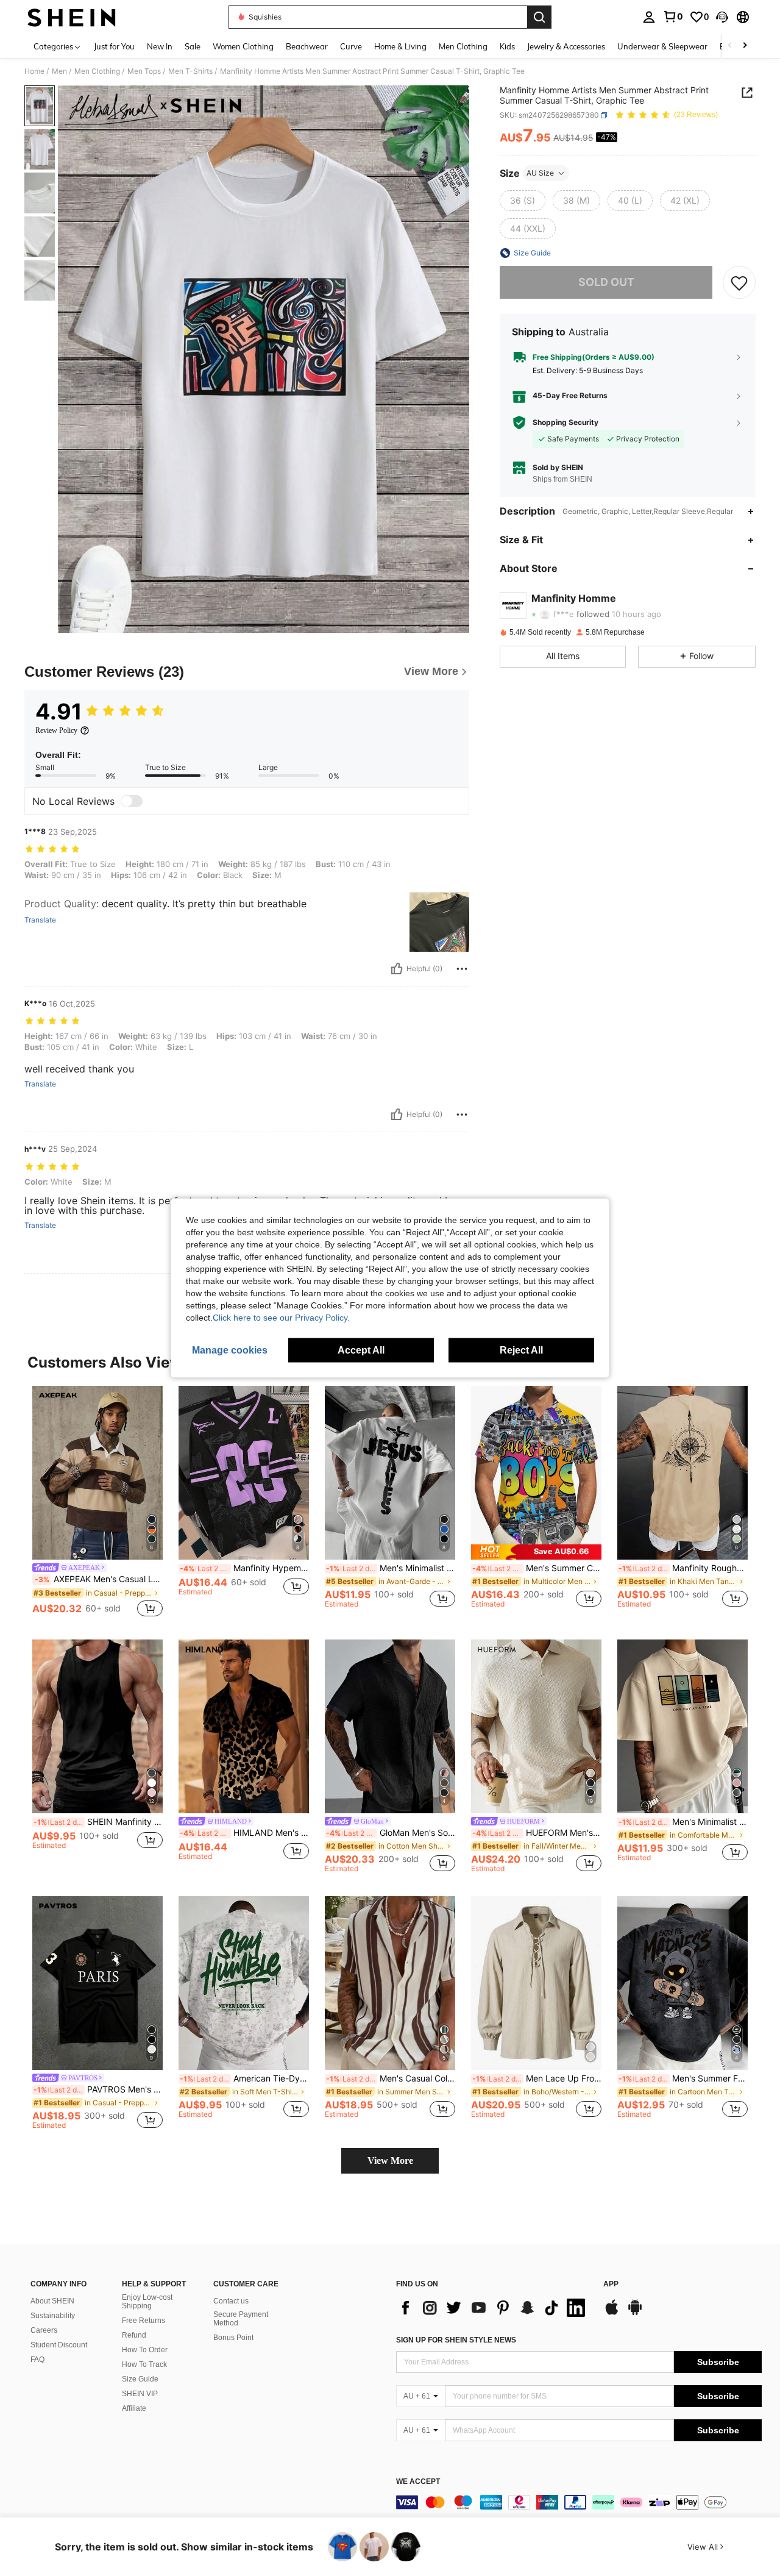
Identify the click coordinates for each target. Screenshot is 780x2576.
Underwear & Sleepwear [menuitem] (662, 46)
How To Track (144, 2364)
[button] (722, 17)
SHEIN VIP (140, 2394)
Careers (44, 2330)
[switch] (132, 801)
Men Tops (144, 71)
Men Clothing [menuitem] (463, 46)
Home (34, 71)
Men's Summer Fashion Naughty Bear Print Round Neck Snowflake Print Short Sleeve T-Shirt (683, 2078)
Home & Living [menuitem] (400, 46)
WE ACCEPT (418, 2482)
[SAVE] (739, 282)
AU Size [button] (540, 173)
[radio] (523, 201)
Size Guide (140, 2379)
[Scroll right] (745, 46)
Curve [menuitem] (351, 46)
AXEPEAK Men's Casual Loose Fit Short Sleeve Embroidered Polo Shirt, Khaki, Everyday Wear (99, 1579)
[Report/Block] (462, 969)
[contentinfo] (579, 2502)
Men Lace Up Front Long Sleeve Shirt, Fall (537, 2078)
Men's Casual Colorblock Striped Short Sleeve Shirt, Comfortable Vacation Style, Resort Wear (391, 2078)
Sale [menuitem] (193, 46)
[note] (536, 1552)
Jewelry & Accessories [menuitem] (566, 46)
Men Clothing (97, 71)
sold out (606, 282)
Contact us (231, 2301)
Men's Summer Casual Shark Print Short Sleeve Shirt (537, 1568)
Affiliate (134, 2408)
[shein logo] (72, 17)
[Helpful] (397, 969)
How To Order (145, 2350)
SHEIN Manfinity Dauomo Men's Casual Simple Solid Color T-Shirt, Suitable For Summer (98, 1822)
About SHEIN (52, 2301)
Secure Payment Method (241, 2319)
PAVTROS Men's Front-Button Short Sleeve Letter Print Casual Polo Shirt (98, 2089)
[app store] (612, 2313)
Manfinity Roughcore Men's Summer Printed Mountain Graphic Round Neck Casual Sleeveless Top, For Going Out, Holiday (683, 1568)
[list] (494, 2308)
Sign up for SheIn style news (456, 2340)
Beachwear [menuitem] (307, 46)
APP (611, 2284)
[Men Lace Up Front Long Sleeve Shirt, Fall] (536, 1983)
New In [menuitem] (160, 46)
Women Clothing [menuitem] (243, 46)
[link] (673, 16)
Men (59, 71)
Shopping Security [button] (565, 423)
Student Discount (59, 2345)
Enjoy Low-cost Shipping (147, 2302)
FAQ (37, 2360)
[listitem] (97, 1503)
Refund (134, 2335)
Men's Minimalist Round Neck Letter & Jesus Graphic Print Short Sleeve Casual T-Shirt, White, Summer (391, 1568)
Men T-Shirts (190, 71)
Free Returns (144, 2321)
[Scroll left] (730, 46)
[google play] (635, 2313)
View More (390, 2160)
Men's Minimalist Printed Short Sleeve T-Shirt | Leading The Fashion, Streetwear (683, 1822)
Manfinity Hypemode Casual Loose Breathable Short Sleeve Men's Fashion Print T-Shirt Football (244, 1568)
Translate (40, 920)
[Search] (539, 17)
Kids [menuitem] (507, 46)
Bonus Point (233, 2338)
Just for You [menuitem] (114, 46)
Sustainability (53, 2316)
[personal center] (649, 17)
